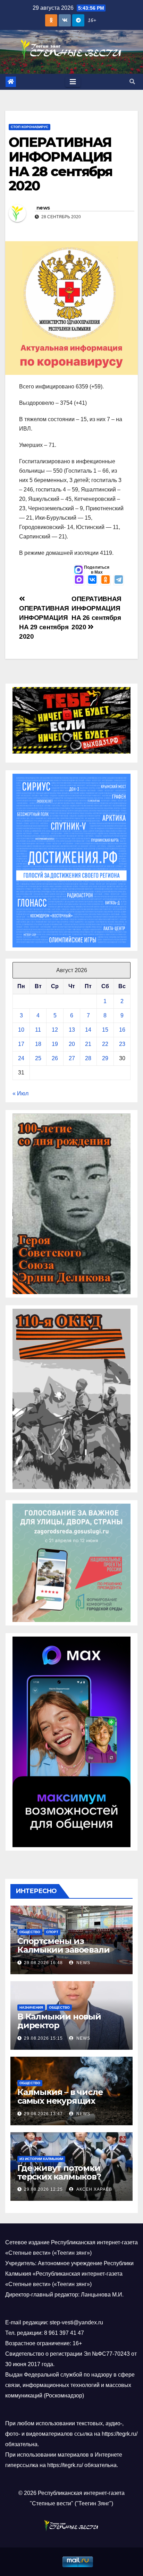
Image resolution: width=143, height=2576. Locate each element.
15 (105, 1030)
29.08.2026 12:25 (43, 2189)
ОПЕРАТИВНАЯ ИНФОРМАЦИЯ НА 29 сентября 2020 (44, 622)
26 (55, 1058)
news (43, 208)
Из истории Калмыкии (41, 2159)
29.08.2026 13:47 (43, 2114)
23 (122, 1044)
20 (72, 1044)
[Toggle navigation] (73, 82)
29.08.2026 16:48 (43, 1963)
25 (38, 1058)
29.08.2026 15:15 (43, 2038)
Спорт (52, 1932)
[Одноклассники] (106, 580)
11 (38, 1030)
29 (105, 1058)
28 (88, 1058)
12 (55, 1030)
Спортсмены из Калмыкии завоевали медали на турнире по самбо (66, 1954)
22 (105, 1044)
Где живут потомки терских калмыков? (59, 2172)
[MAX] (79, 580)
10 (21, 1030)
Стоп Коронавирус (30, 127)
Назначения (31, 2007)
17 (21, 1044)
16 (122, 1030)
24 (21, 1058)
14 (88, 1030)
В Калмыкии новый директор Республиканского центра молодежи (59, 2030)
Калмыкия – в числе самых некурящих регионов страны (60, 2101)
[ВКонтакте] (92, 580)
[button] (132, 82)
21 (88, 1044)
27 (72, 1058)
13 (72, 1030)
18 (38, 1044)
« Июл (20, 1093)
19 (55, 1044)
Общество (30, 1932)
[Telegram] (119, 580)
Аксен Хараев (94, 2189)
